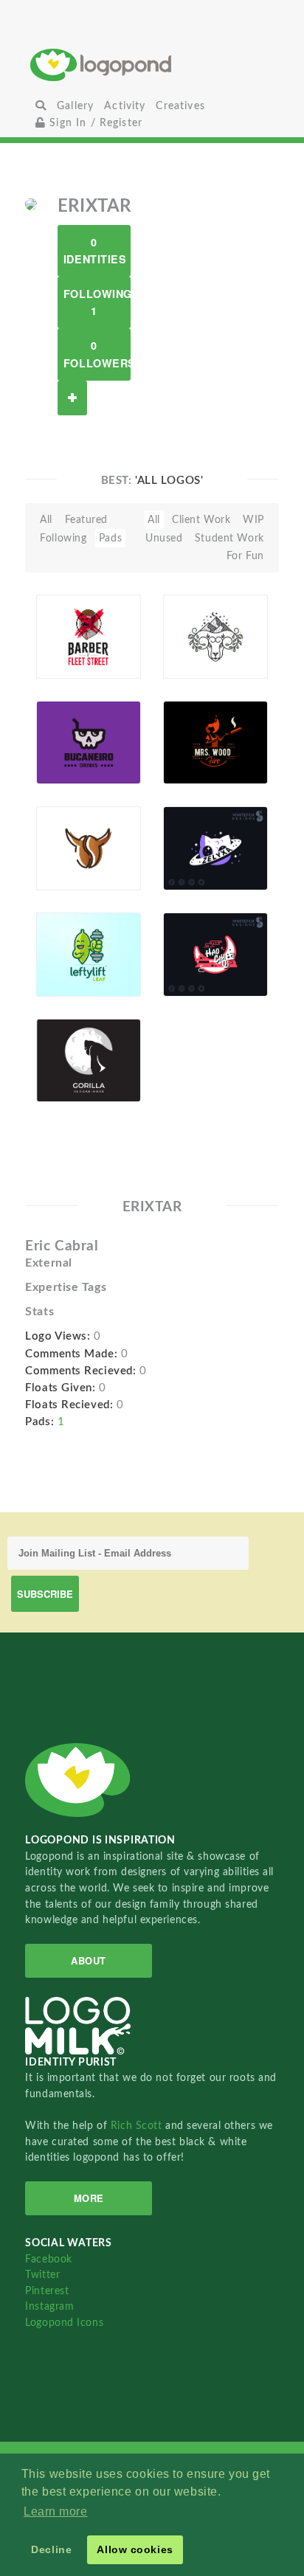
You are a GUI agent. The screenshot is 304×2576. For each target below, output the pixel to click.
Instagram (49, 2306)
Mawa (74, 767)
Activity (125, 106)
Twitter (42, 2275)
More (89, 2198)
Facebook (48, 2259)
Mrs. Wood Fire (191, 727)
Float (118, 643)
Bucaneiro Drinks (69, 740)
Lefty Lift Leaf (76, 944)
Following (63, 538)
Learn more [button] (56, 2511)
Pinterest (47, 2291)
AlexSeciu (195, 767)
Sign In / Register (94, 123)
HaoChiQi (196, 944)
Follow (72, 398)
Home (152, 65)
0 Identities (95, 250)
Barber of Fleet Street (69, 634)
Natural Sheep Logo (198, 621)
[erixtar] (31, 204)
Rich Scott (138, 2126)
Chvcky (77, 873)
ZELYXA (204, 843)
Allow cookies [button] (135, 2549)
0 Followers (97, 354)
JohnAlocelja (73, 980)
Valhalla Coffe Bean (71, 846)
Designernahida (200, 661)
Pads (110, 538)
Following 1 (97, 302)
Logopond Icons (64, 2323)
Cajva (72, 661)
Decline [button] (51, 2549)
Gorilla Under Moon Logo (72, 1058)
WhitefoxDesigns (200, 873)
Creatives (180, 106)
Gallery (75, 106)
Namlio (77, 1085)
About (89, 1960)
